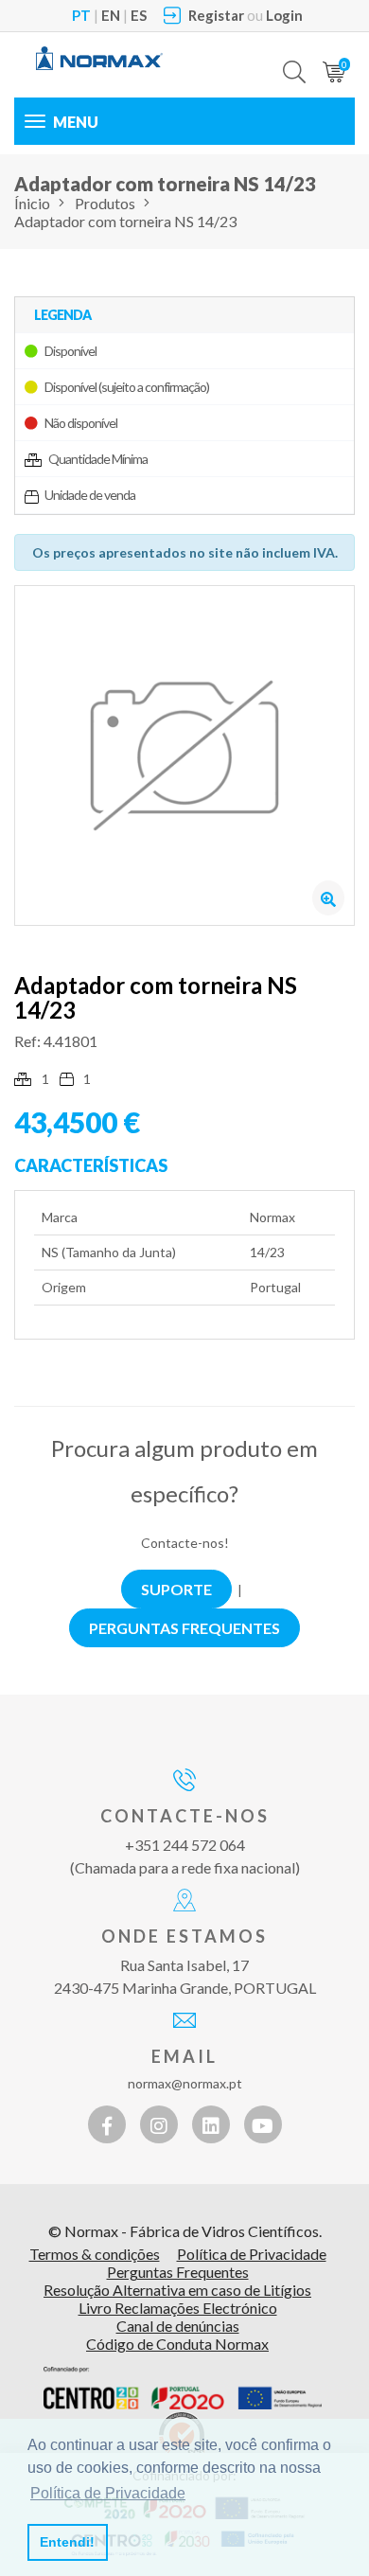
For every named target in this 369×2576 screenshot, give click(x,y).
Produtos (105, 203)
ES (139, 15)
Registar (216, 15)
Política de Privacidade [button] (108, 2493)
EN (111, 15)
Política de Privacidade (252, 2254)
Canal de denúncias (178, 2326)
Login (284, 15)
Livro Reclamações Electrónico (178, 2308)
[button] (294, 58)
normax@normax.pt (185, 2083)
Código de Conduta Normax (177, 2344)
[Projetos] (183, 2388)
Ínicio (32, 203)
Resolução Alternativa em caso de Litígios (177, 2290)
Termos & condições (95, 2254)
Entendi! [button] (67, 2542)
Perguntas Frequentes (178, 2272)
